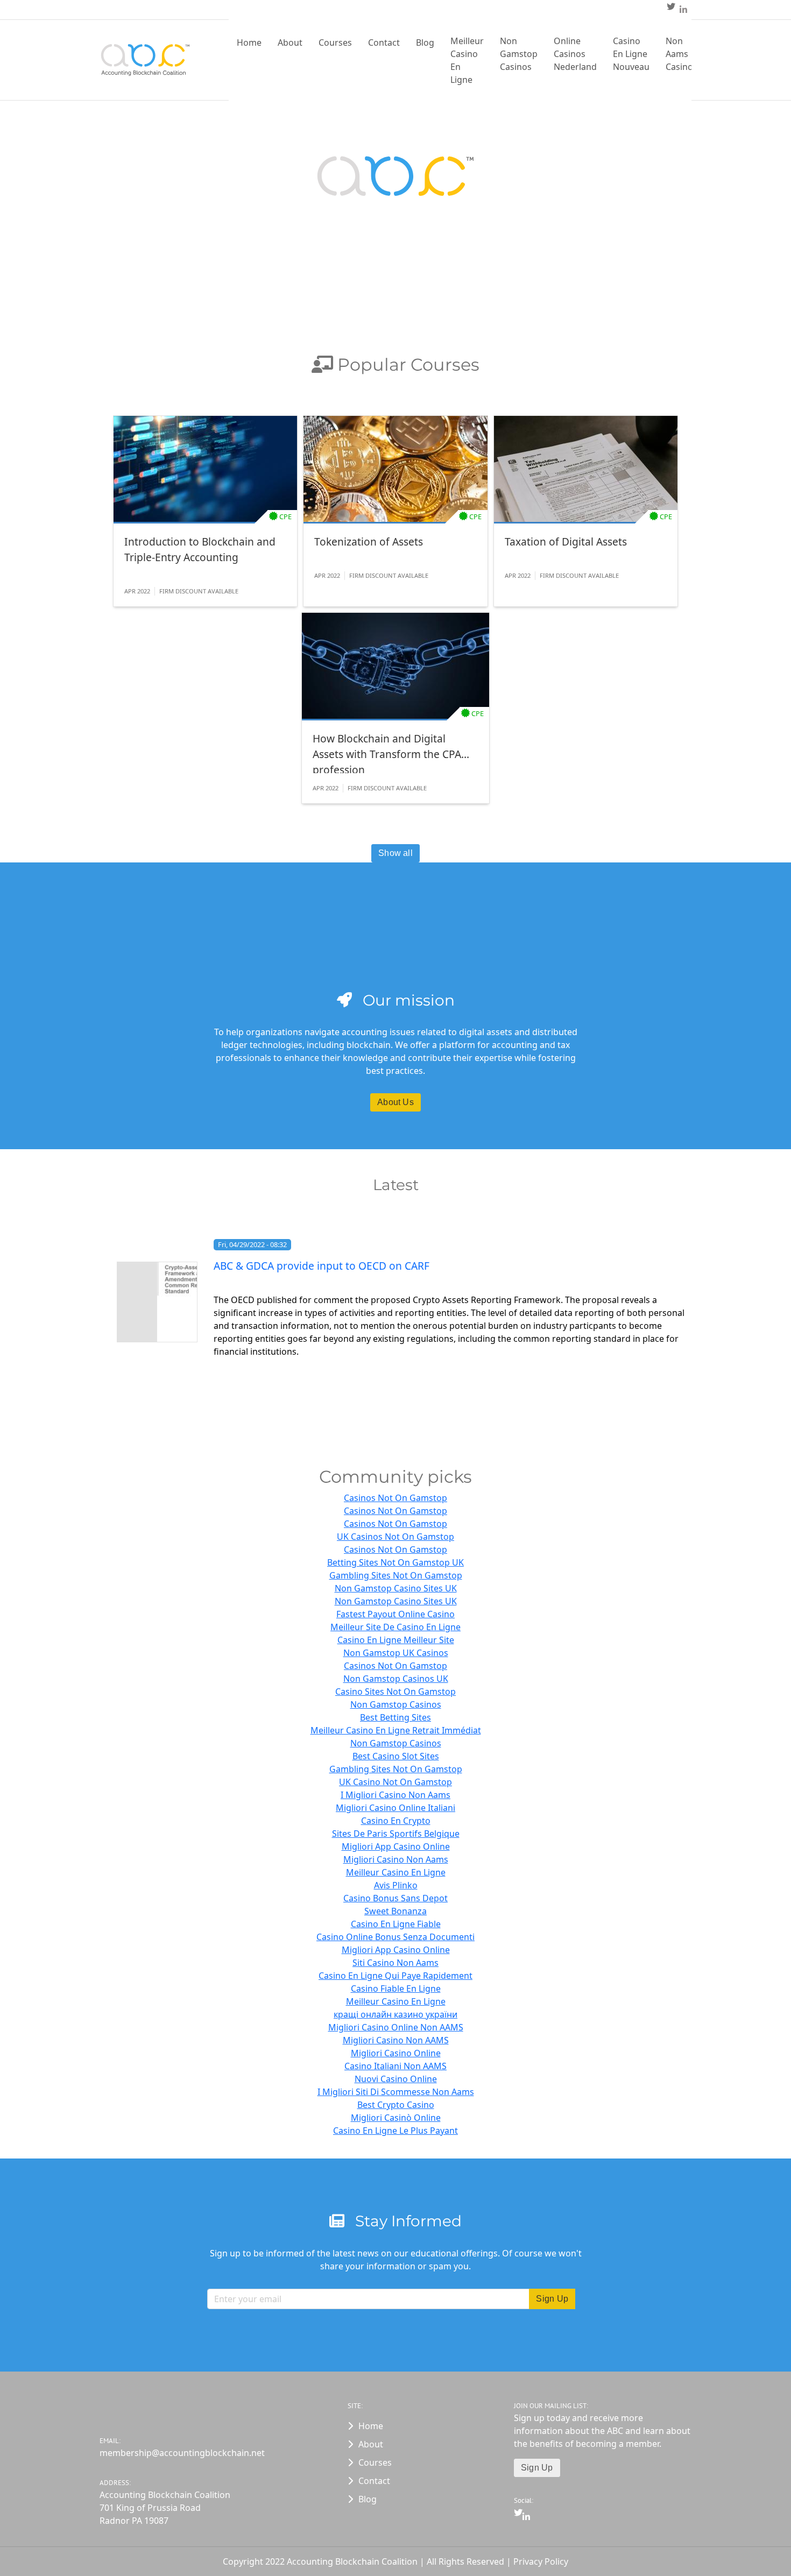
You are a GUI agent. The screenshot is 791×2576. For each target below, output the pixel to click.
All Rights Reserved (467, 2561)
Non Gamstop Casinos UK (396, 1679)
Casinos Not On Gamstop (395, 1498)
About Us (395, 1102)
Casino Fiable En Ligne (396, 1988)
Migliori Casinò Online (396, 2118)
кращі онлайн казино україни (395, 2014)
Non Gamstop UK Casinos (396, 1653)
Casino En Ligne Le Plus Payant (395, 2131)
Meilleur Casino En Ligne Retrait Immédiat (396, 1730)
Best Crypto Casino (396, 2105)
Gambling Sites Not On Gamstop (396, 1575)
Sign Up (537, 2468)
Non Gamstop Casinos (519, 54)
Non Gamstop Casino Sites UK (396, 1588)
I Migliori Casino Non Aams (395, 1795)
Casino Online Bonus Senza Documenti (395, 1937)
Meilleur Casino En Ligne (467, 60)
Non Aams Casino (679, 54)
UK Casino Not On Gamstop (395, 1782)
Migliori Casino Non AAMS (396, 2040)
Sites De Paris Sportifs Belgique (396, 1834)
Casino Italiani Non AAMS (395, 2066)
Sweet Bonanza (395, 1911)
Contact (384, 43)
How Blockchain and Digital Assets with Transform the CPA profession (387, 752)
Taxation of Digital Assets (566, 542)
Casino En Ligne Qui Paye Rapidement (395, 1976)
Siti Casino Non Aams (395, 1963)
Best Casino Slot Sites (396, 1756)
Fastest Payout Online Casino (395, 1614)
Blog (425, 43)
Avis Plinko (396, 1885)
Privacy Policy (541, 2561)
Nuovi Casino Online (396, 2079)
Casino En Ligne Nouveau (631, 54)
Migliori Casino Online (396, 2053)
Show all (395, 853)
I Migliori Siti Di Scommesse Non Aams (396, 2092)
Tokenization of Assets (369, 542)
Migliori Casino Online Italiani (395, 1808)
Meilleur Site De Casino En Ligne (395, 1627)
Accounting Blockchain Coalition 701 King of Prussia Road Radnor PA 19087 (165, 2508)
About (290, 43)
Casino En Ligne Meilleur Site (396, 1640)
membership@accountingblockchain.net (182, 2453)
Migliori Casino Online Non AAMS (396, 2027)
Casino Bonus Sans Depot (395, 1898)
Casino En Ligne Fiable (396, 1924)
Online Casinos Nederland (575, 54)
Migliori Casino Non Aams (396, 1859)
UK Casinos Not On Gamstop (395, 1537)
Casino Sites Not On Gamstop (395, 1692)
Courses (335, 43)
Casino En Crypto (396, 1821)
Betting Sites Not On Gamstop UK (395, 1562)
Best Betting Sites (395, 1717)
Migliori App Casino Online (396, 1846)
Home (249, 43)
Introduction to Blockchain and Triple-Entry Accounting (200, 549)
